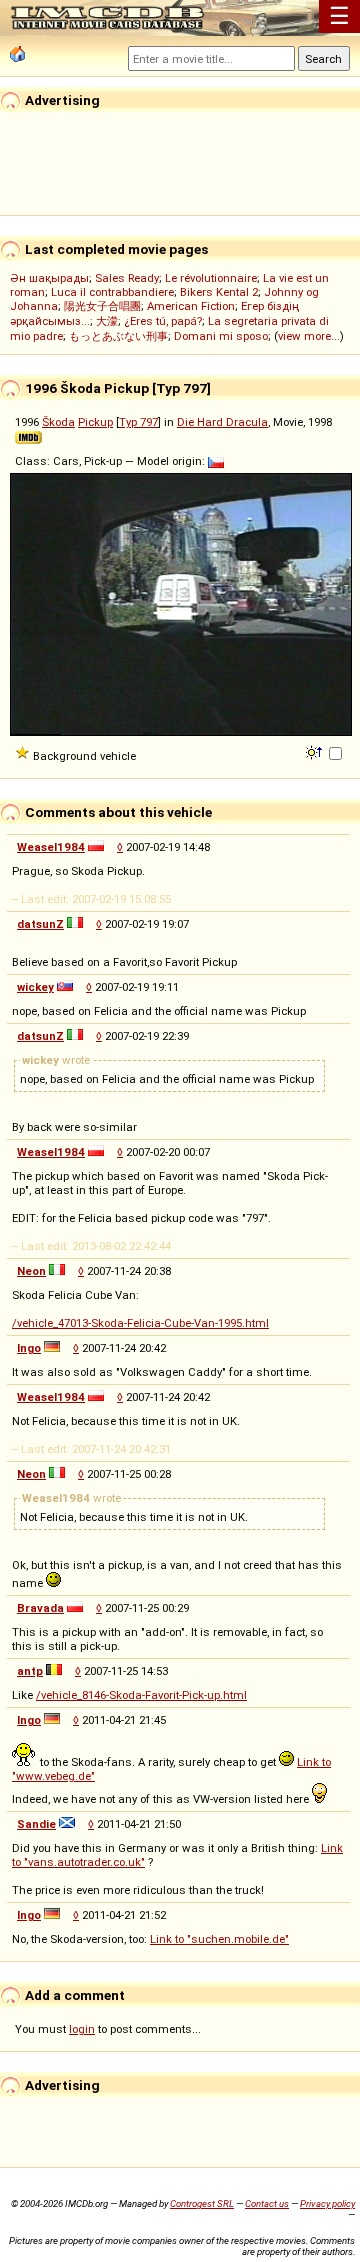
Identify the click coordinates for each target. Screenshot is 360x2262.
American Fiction (191, 306)
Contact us (267, 2203)
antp (30, 1671)
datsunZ (40, 924)
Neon (31, 1271)
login (82, 2029)
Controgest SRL (202, 2203)
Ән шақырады (49, 278)
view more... (309, 336)
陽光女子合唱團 (102, 306)
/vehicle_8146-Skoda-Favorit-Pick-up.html (141, 1695)
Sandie (36, 1824)
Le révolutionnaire (211, 278)
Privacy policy (327, 2203)
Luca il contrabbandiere (112, 292)
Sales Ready (127, 278)
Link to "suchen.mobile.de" (219, 1939)
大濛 (107, 321)
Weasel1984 (51, 847)
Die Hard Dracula (222, 422)
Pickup (95, 422)
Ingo (29, 1348)
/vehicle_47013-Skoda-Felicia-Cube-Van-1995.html (140, 1323)
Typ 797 (138, 422)
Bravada (40, 1608)
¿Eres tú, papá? (163, 321)
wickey (35, 987)
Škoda (58, 422)
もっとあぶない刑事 (118, 336)
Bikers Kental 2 (219, 292)
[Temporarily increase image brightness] (315, 751)
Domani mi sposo (221, 336)
